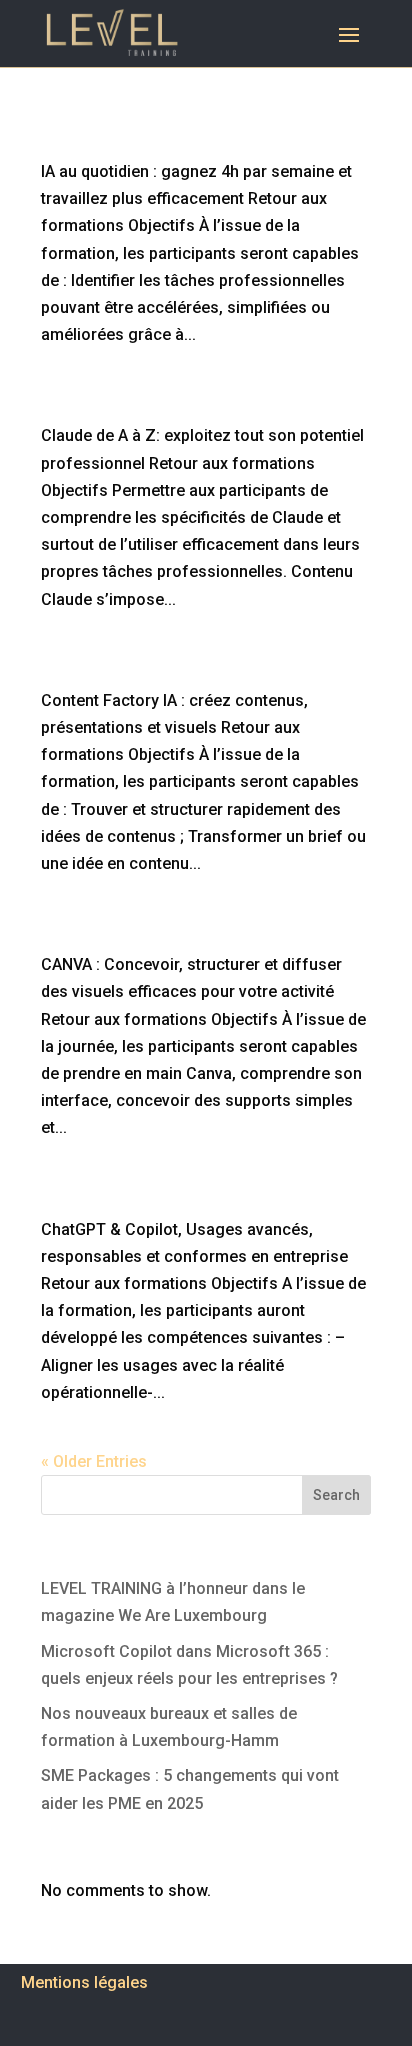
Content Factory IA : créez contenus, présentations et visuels (180, 670)
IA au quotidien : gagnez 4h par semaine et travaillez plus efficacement (201, 141)
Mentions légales (84, 1982)
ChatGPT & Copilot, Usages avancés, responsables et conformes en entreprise (201, 1199)
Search (336, 1495)
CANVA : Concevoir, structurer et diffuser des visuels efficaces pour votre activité (199, 934)
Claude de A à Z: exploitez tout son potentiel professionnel (172, 405)
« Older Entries (94, 1461)
